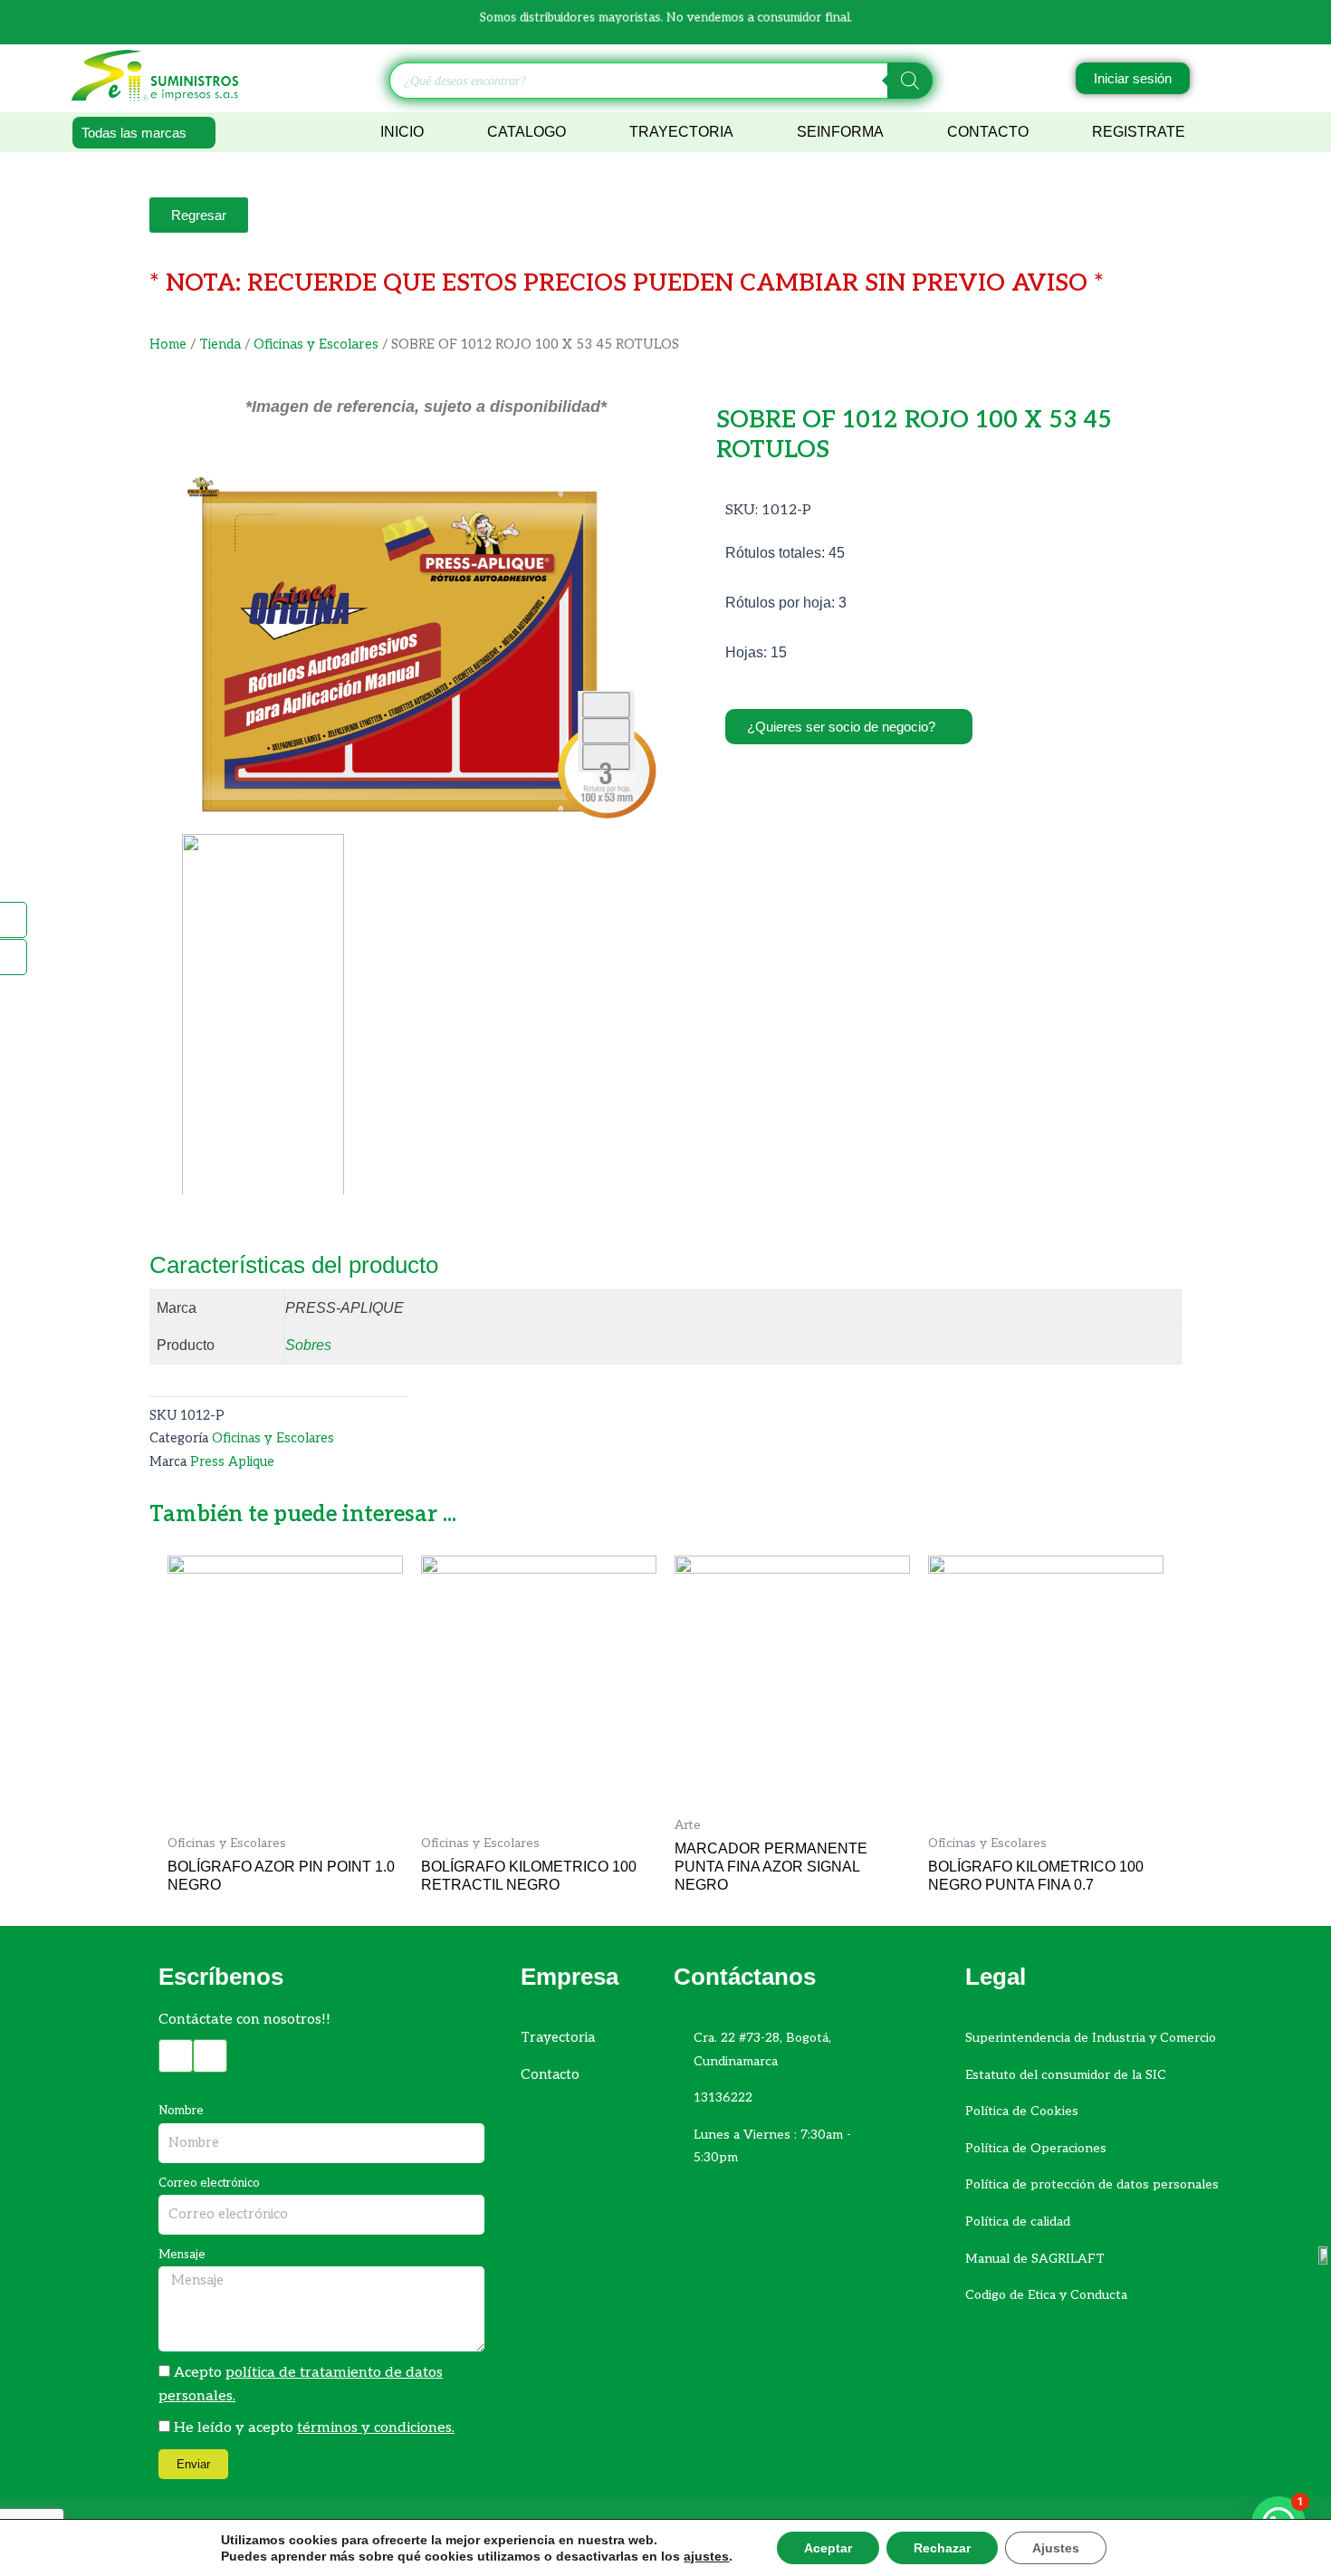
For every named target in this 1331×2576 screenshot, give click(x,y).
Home (168, 345)
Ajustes (1056, 2548)
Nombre (181, 2111)
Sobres (308, 1345)
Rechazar (942, 2548)
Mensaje (182, 2255)
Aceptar (828, 2548)
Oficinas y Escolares (316, 345)
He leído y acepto (314, 2428)
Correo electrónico (209, 2183)
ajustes (706, 2556)
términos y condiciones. (376, 2428)
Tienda (220, 345)
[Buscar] (910, 81)
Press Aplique (232, 1462)
